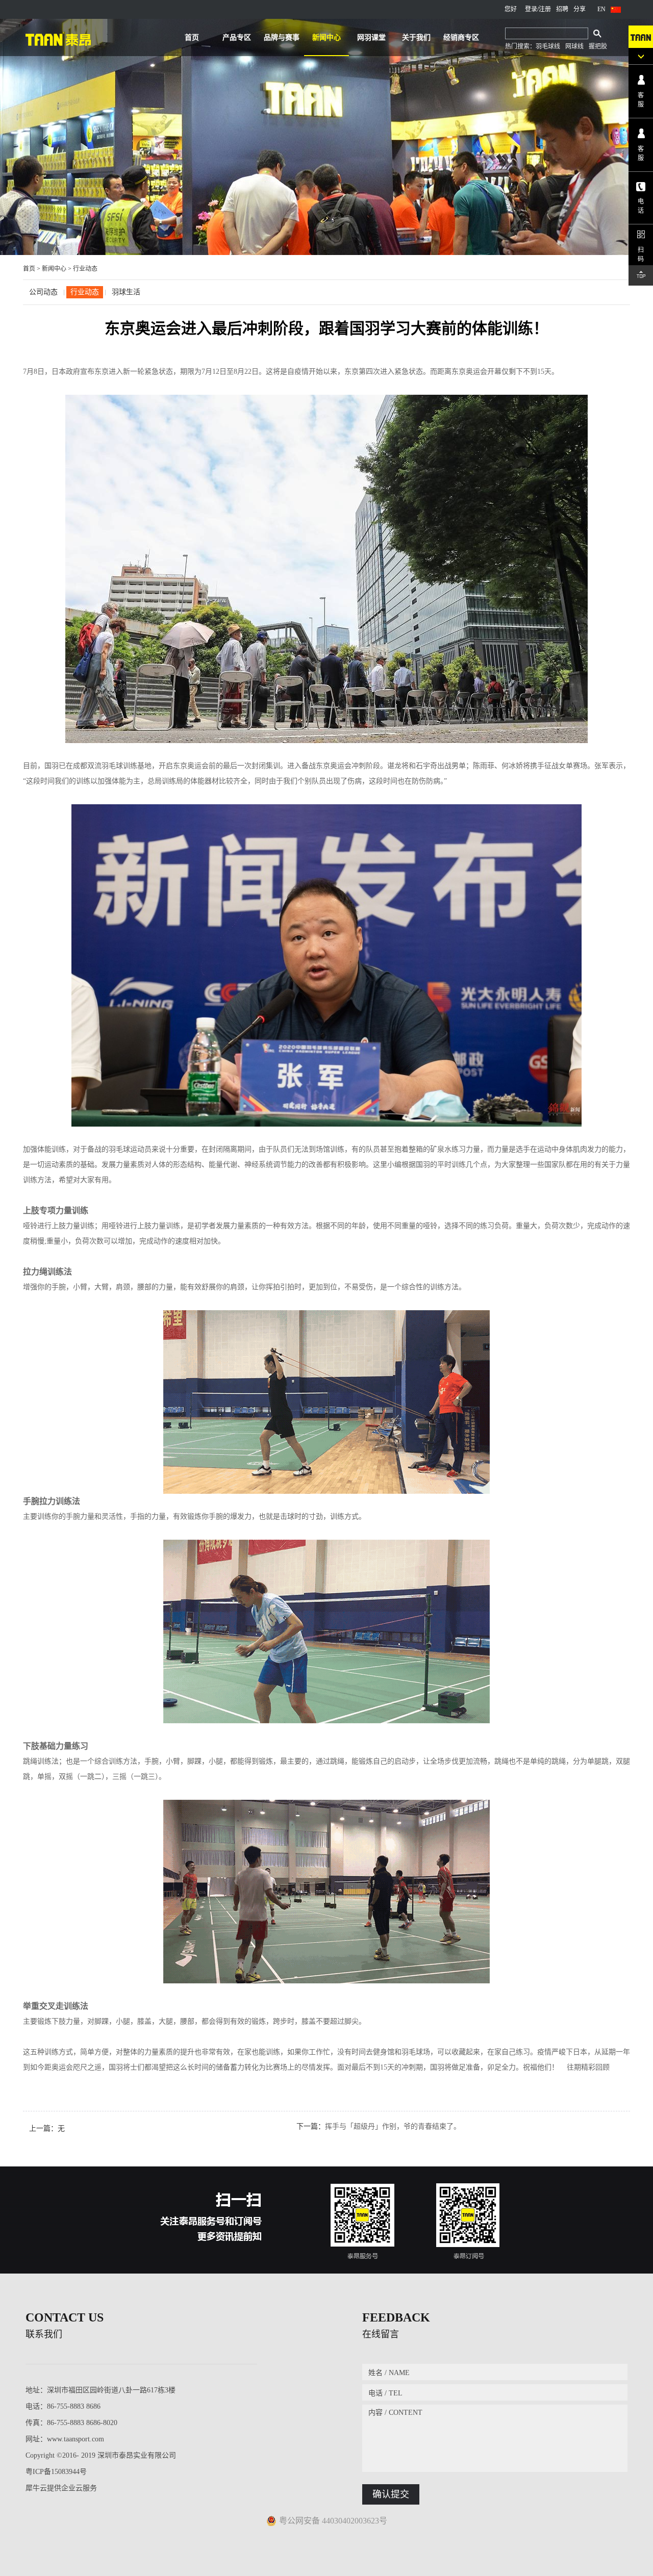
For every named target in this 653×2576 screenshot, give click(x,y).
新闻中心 (54, 269)
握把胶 (598, 46)
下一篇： (379, 2126)
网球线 (574, 46)
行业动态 (85, 269)
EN (601, 9)
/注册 (544, 9)
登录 (531, 9)
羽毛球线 (548, 46)
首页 (192, 37)
